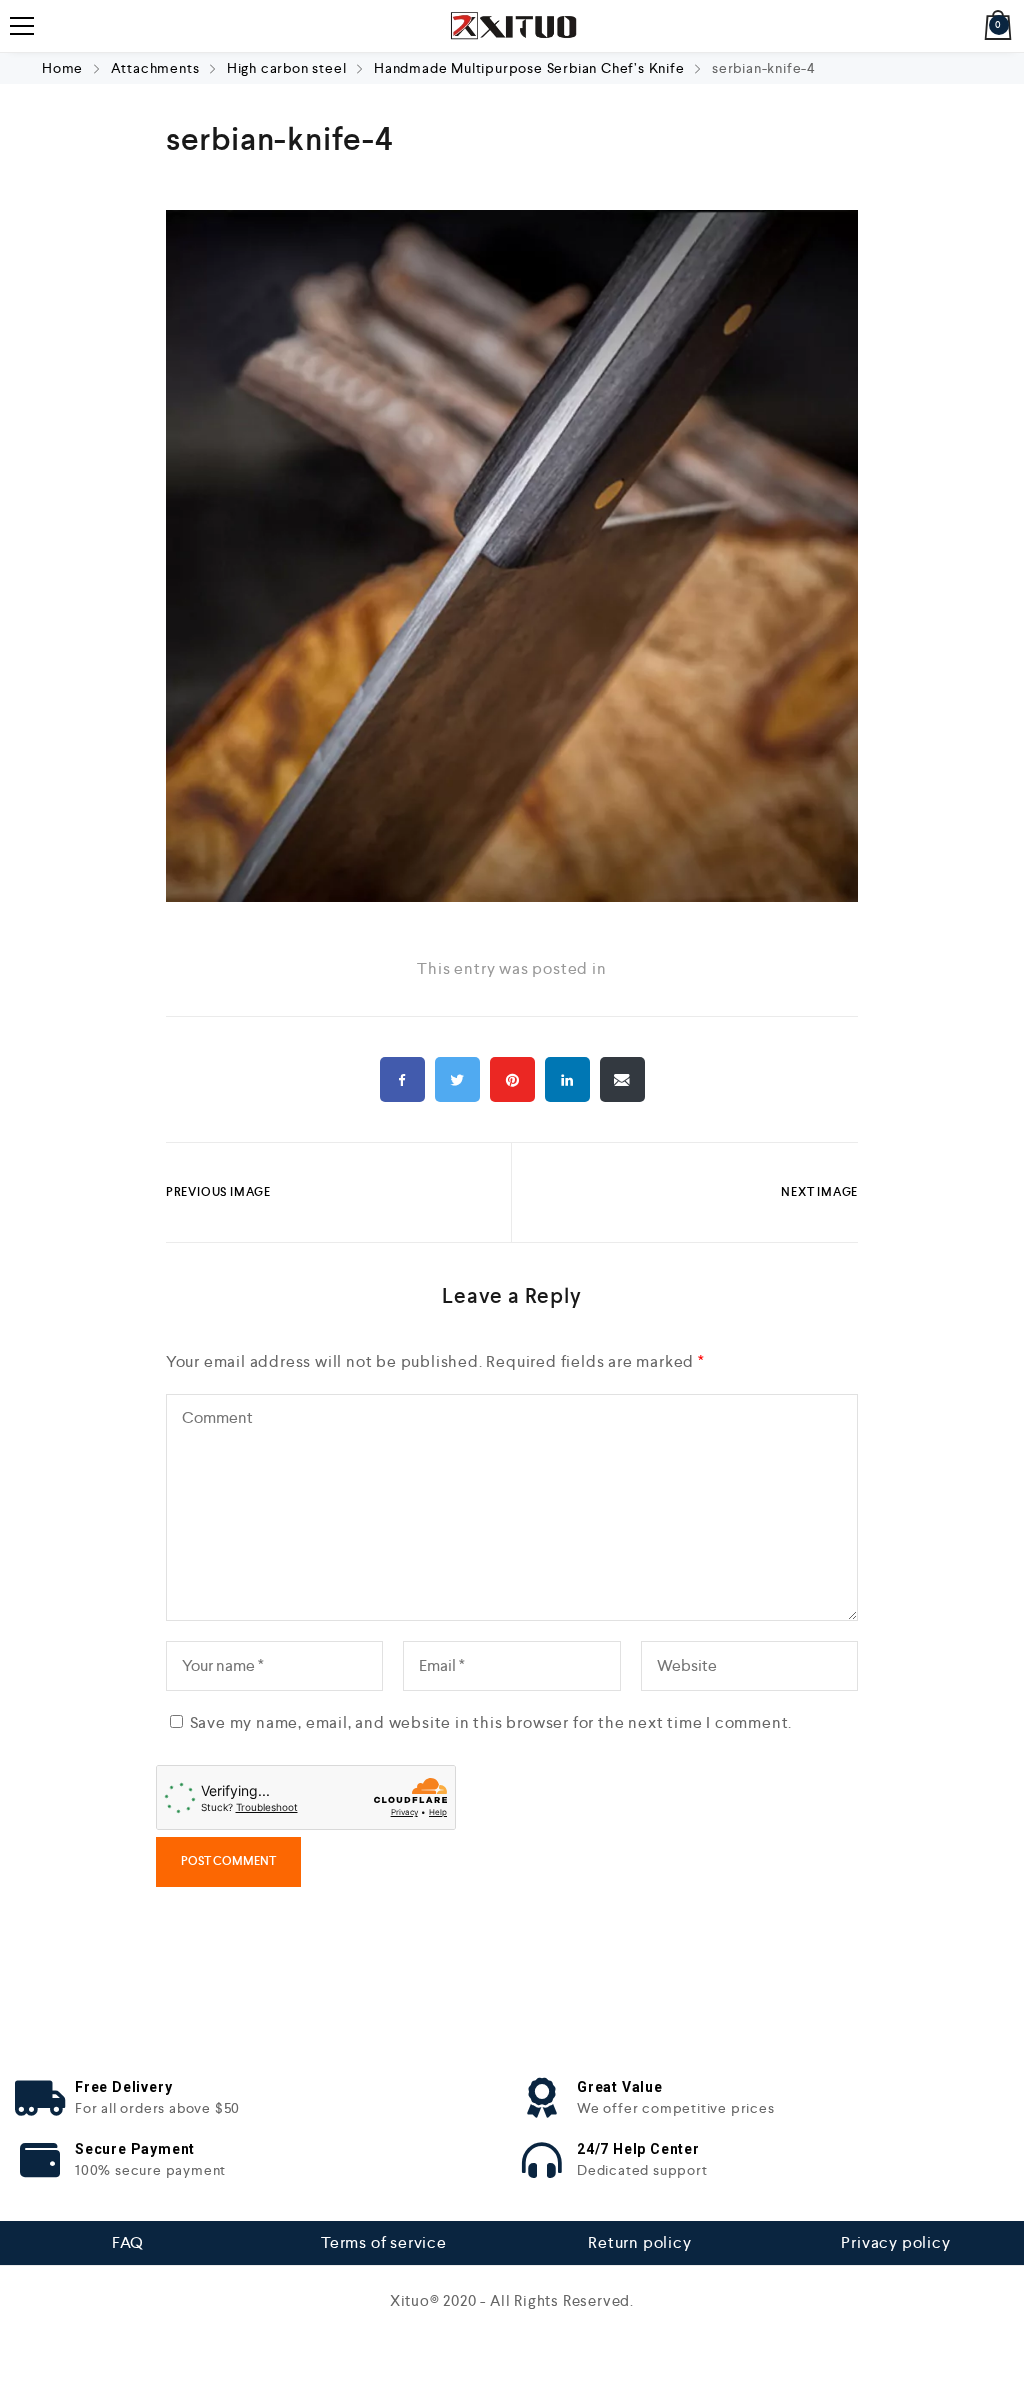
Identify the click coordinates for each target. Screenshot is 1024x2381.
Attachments (155, 68)
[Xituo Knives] (511, 26)
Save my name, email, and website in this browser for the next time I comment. (491, 1722)
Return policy (639, 2242)
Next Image (819, 1192)
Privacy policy (895, 2242)
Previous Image (218, 1192)
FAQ (128, 2242)
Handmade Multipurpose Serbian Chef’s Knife (529, 68)
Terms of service (384, 2242)
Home (64, 68)
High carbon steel (287, 68)
